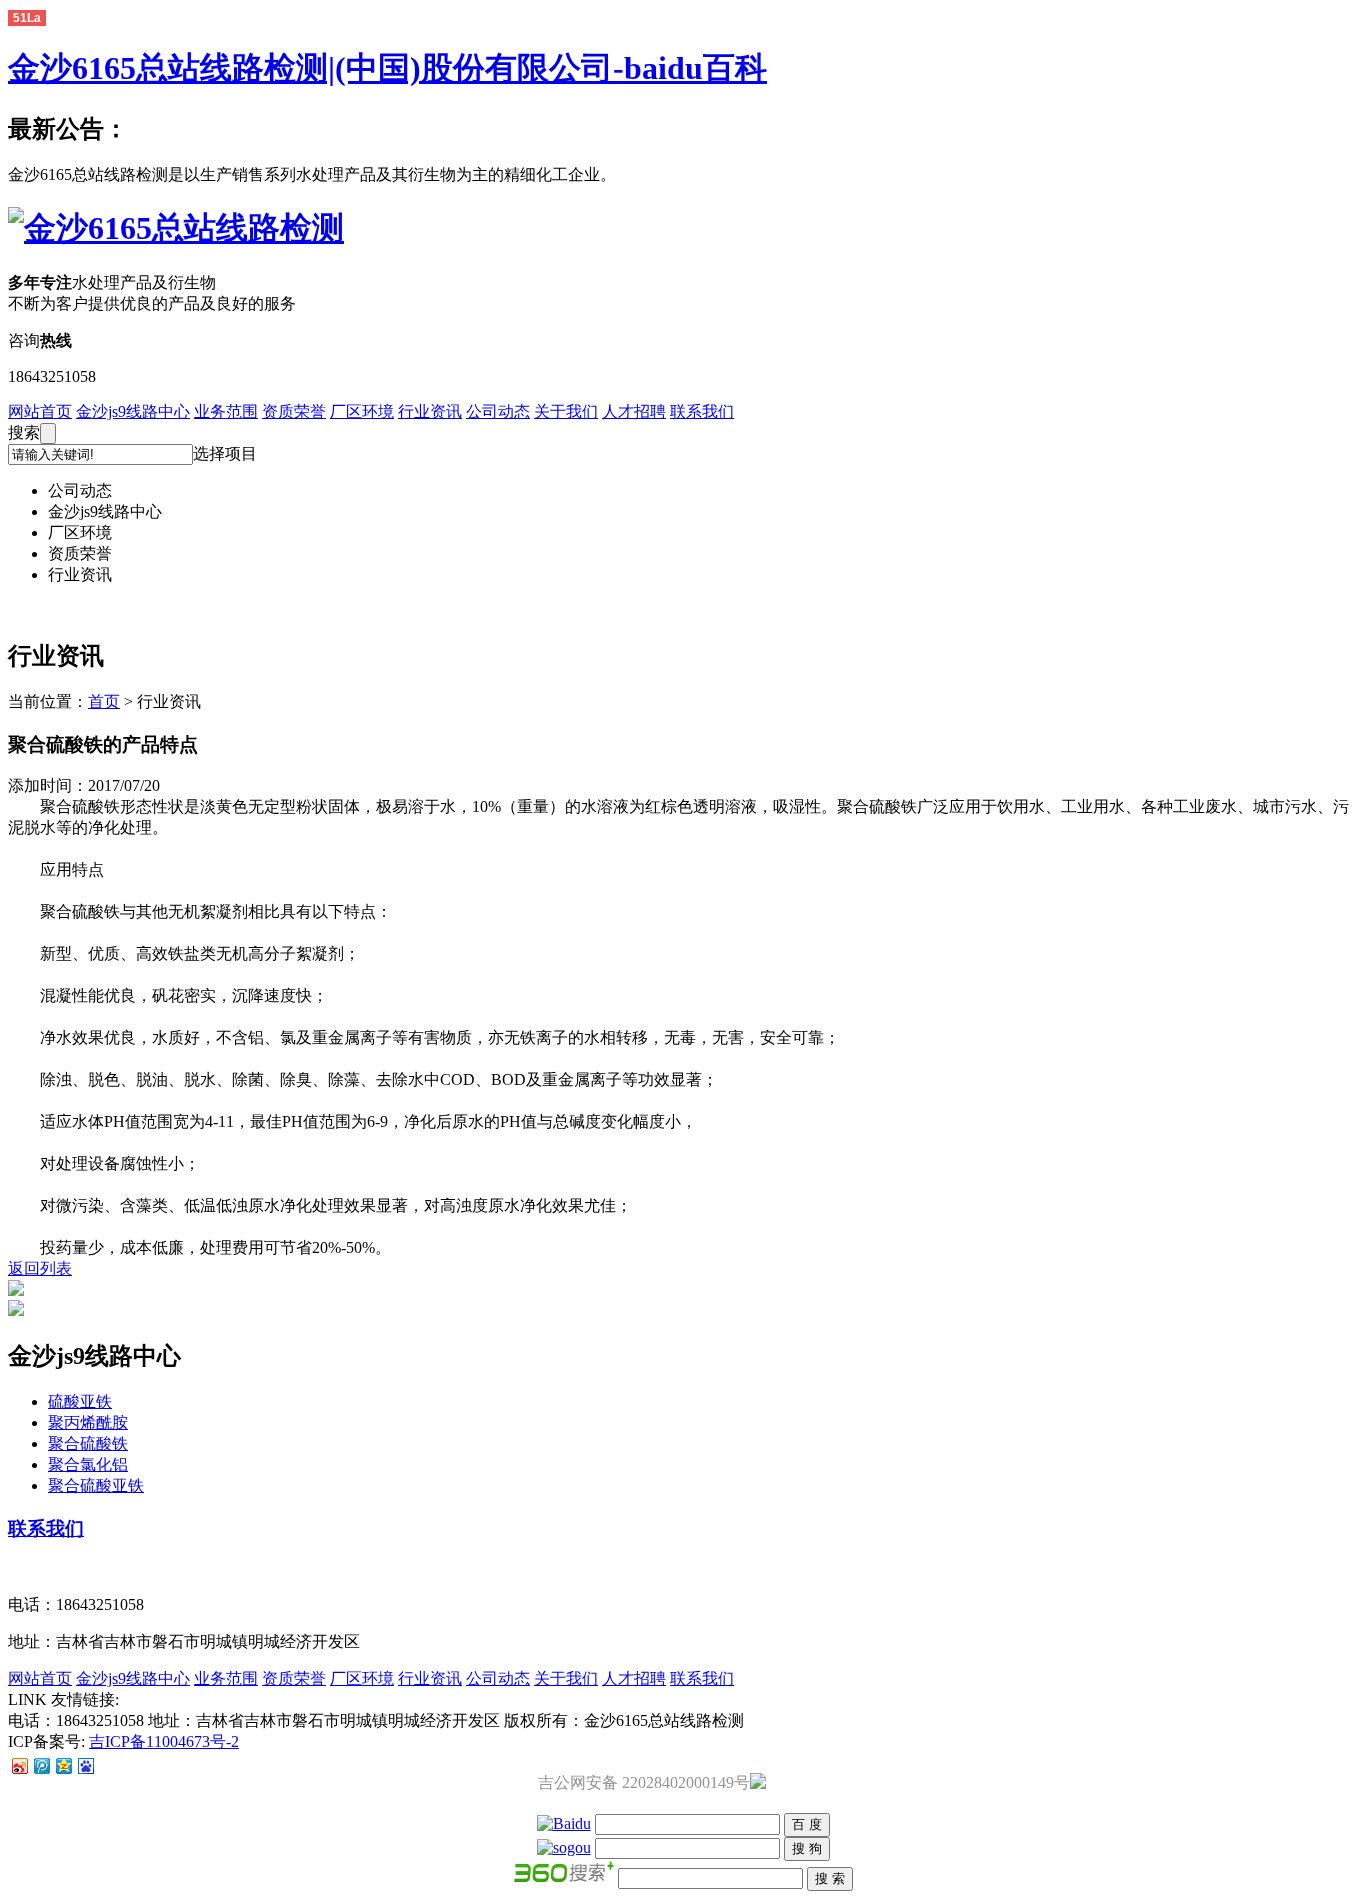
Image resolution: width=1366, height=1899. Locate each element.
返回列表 (40, 1268)
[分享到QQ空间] (63, 1765)
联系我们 (702, 411)
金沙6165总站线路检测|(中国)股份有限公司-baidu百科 (387, 68)
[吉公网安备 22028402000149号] (758, 1783)
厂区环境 (362, 411)
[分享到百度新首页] (85, 1765)
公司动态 (498, 411)
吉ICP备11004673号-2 (164, 1741)
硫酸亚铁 (80, 1401)
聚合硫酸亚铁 (96, 1485)
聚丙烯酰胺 (88, 1422)
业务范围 (226, 411)
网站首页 (40, 411)
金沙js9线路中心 (133, 411)
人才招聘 (634, 411)
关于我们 (566, 411)
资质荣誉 (294, 411)
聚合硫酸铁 (88, 1443)
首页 (104, 701)
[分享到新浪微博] (19, 1765)
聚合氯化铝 (88, 1464)
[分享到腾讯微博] (41, 1765)
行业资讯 (430, 411)
